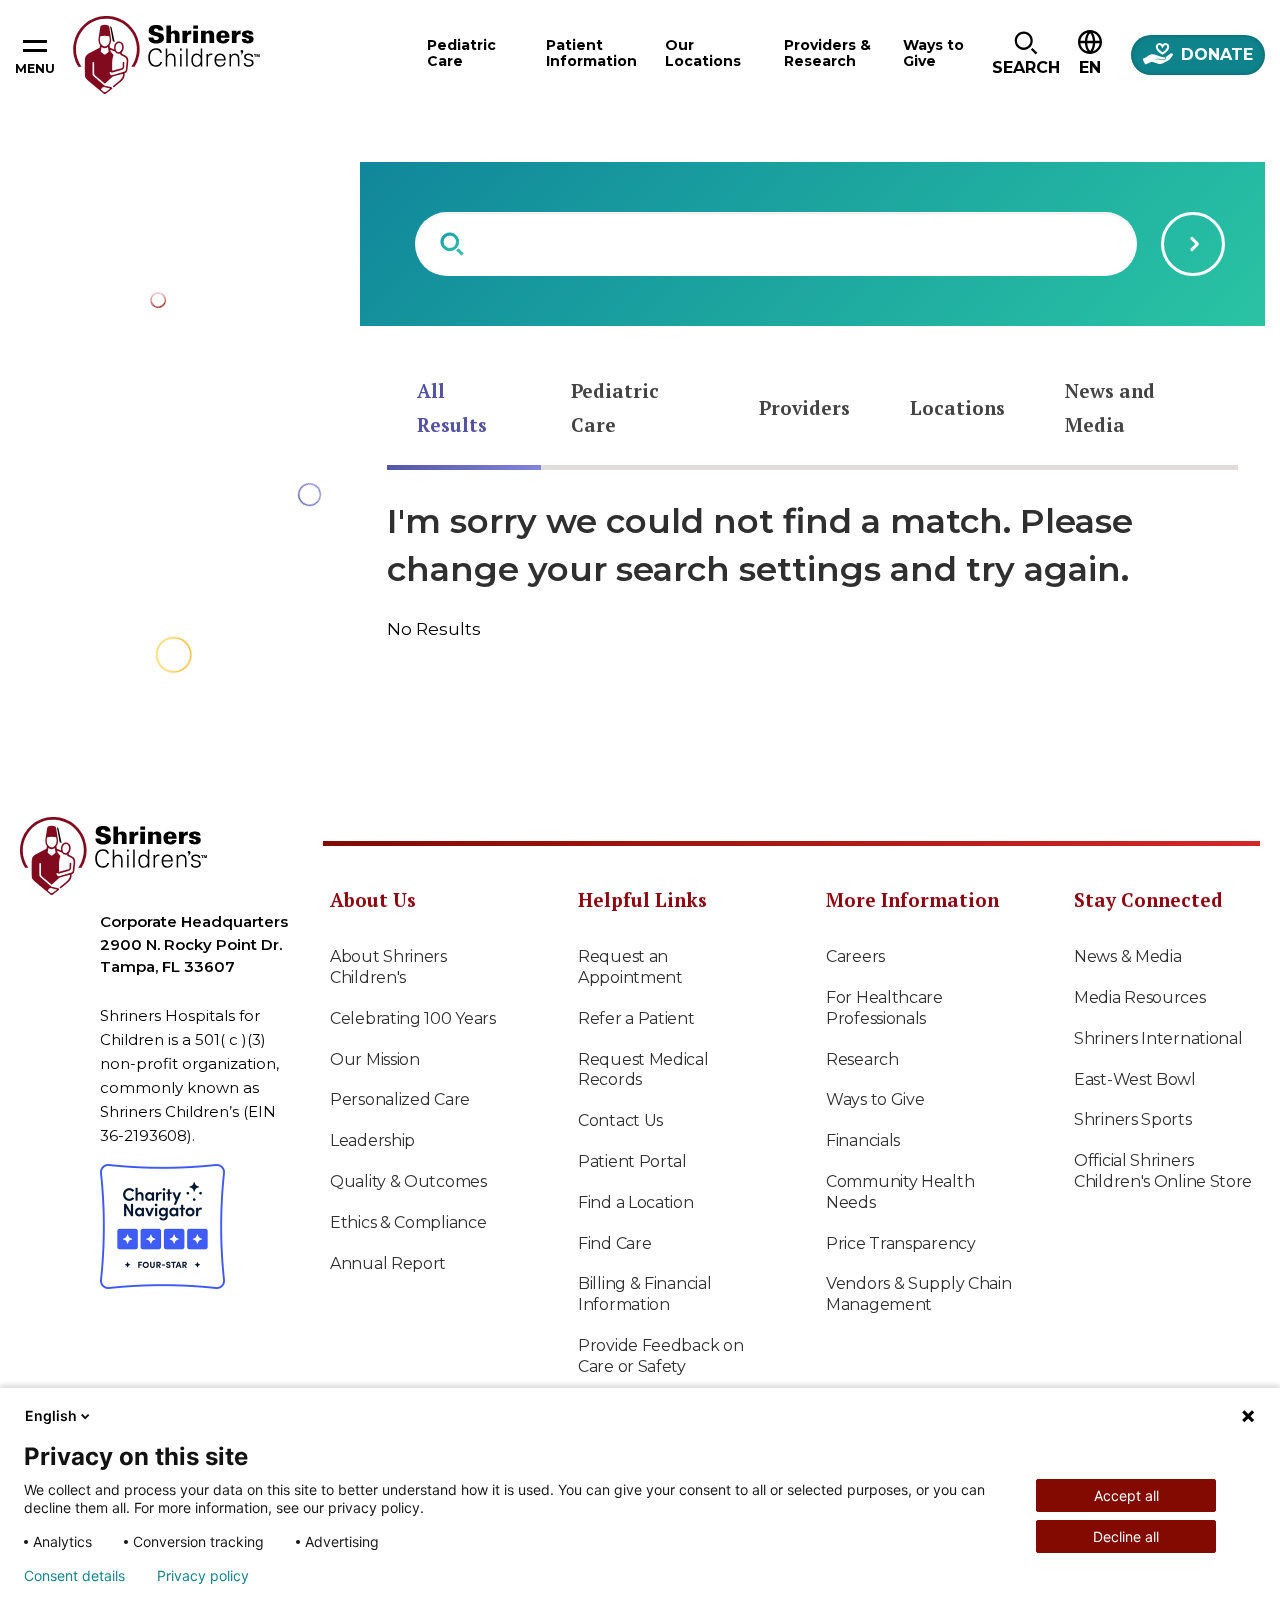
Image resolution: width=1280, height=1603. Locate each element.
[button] (1025, 55)
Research (862, 1059)
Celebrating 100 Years (413, 1018)
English (51, 1415)
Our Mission (375, 1059)
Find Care (614, 1243)
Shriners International (1158, 1038)
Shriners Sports (1133, 1119)
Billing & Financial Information (644, 1294)
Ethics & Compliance (408, 1222)
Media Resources (1140, 997)
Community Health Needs (900, 1192)
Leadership (372, 1140)
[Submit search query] (1193, 244)
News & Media (1127, 956)
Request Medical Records (643, 1070)
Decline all (1126, 1536)
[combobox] (776, 244)
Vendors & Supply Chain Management (918, 1294)
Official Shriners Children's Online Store (1163, 1171)
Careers (855, 956)
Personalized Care (400, 1099)
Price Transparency (901, 1243)
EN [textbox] (1090, 67)
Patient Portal (632, 1161)
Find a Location (636, 1202)
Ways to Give (875, 1099)
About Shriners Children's (388, 967)
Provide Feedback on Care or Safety (660, 1356)
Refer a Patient (636, 1018)
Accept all (1126, 1495)
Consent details (74, 1576)
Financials (863, 1140)
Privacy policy (203, 1576)
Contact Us (620, 1120)
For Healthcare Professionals (884, 1008)
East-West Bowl (1135, 1079)
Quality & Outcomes (408, 1181)
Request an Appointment (630, 967)
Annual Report (388, 1263)
